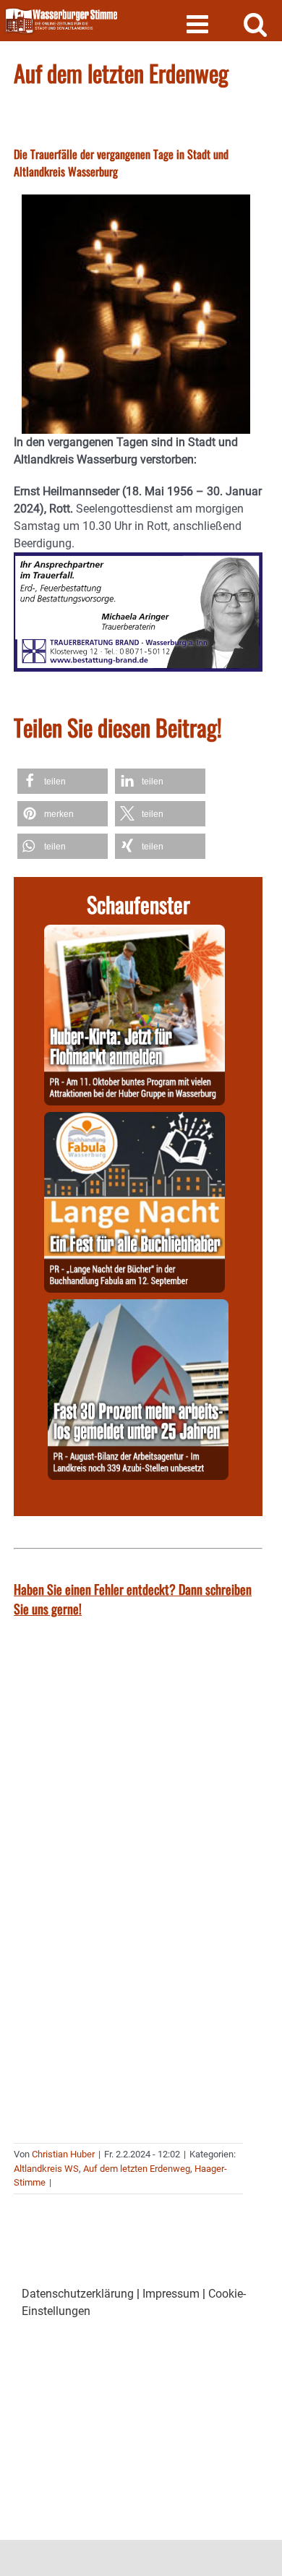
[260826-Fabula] (134, 1120)
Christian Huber (63, 2154)
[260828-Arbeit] (138, 1308)
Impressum (171, 2294)
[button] (63, 781)
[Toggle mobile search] (256, 23)
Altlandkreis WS (46, 2169)
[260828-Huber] (134, 933)
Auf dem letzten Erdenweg (137, 2169)
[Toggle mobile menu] (199, 23)
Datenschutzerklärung (78, 2294)
